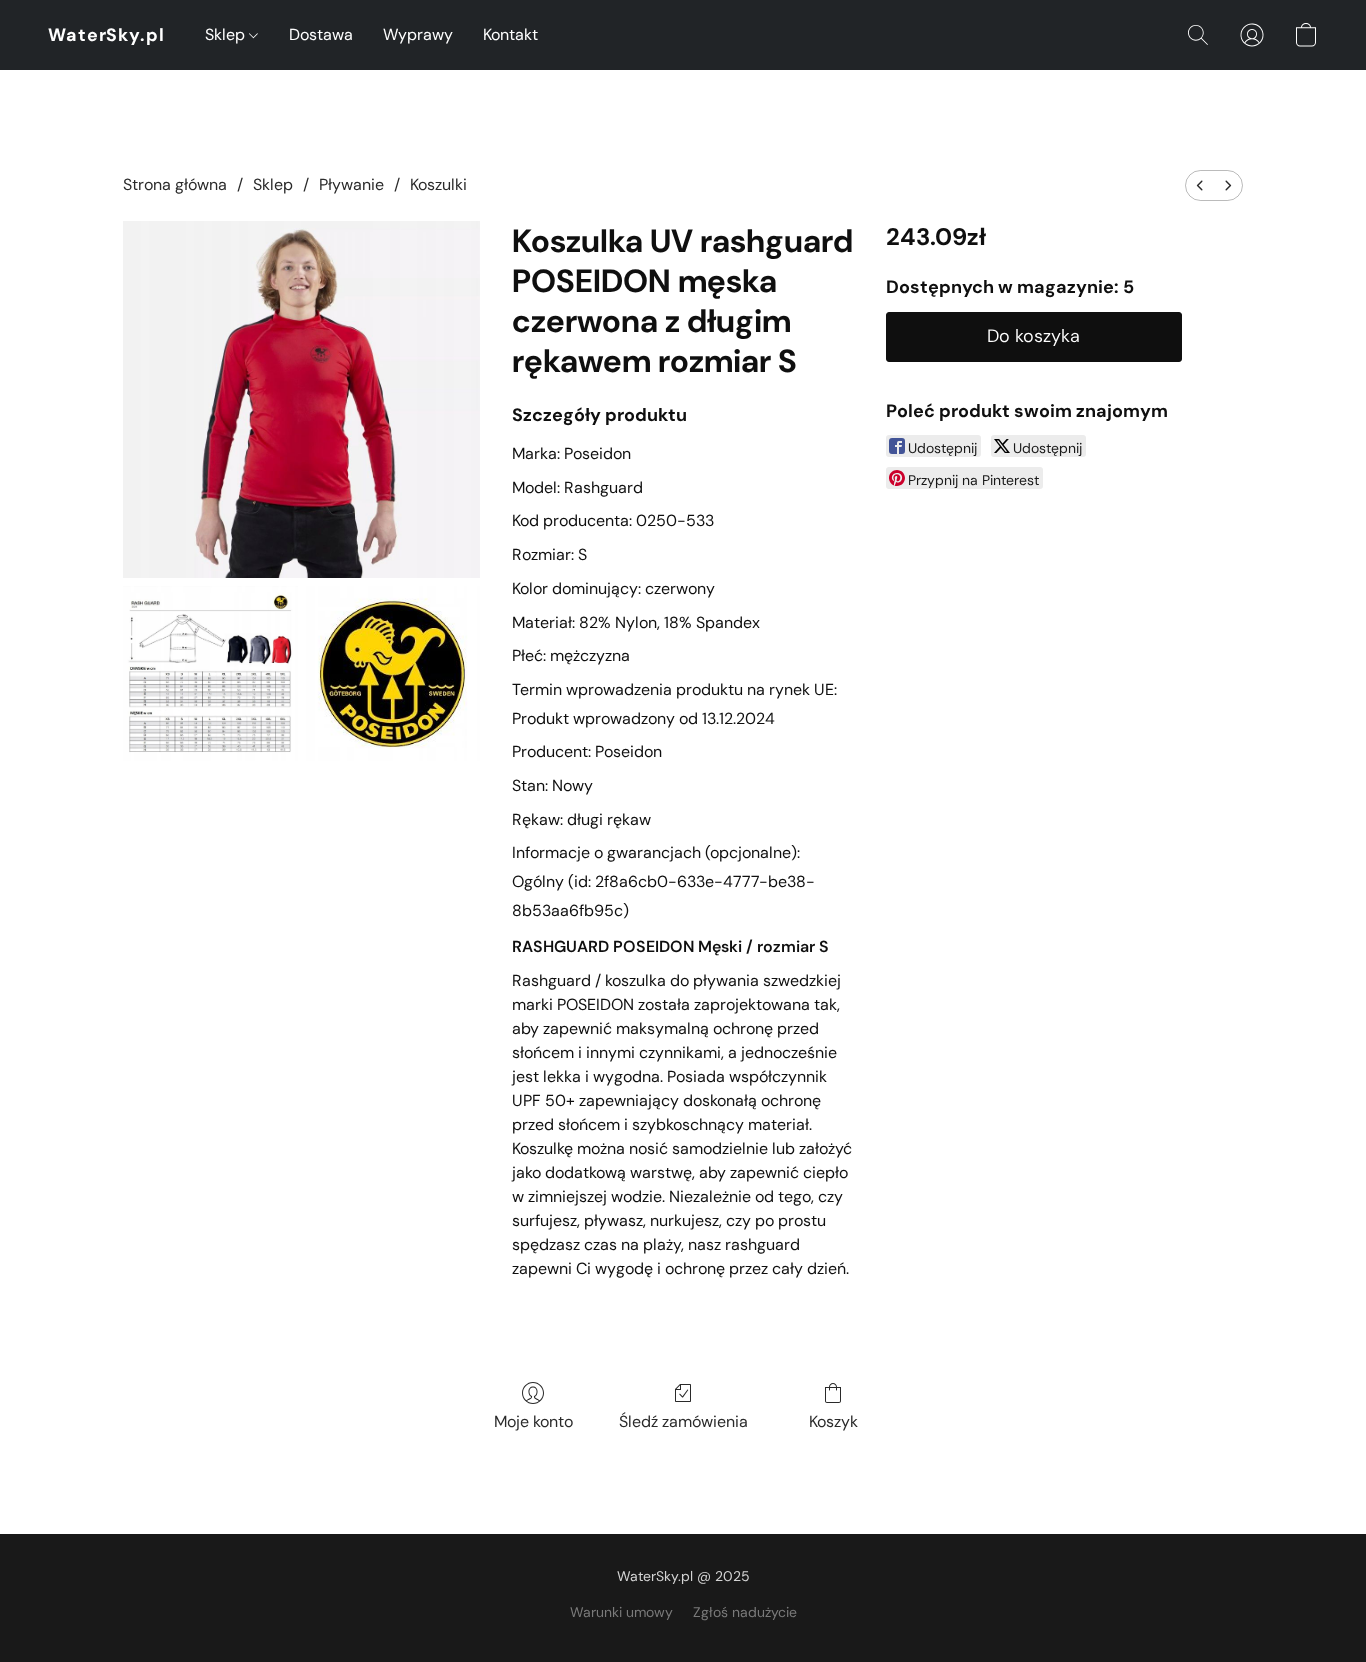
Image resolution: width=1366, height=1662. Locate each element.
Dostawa (321, 34)
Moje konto (533, 1421)
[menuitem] (1200, 185)
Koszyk (833, 1421)
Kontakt (510, 34)
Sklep (227, 34)
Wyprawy (418, 34)
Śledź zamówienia (683, 1421)
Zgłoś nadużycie (745, 1612)
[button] (106, 35)
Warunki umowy (621, 1612)
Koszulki (438, 184)
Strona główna (175, 184)
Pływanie (351, 184)
